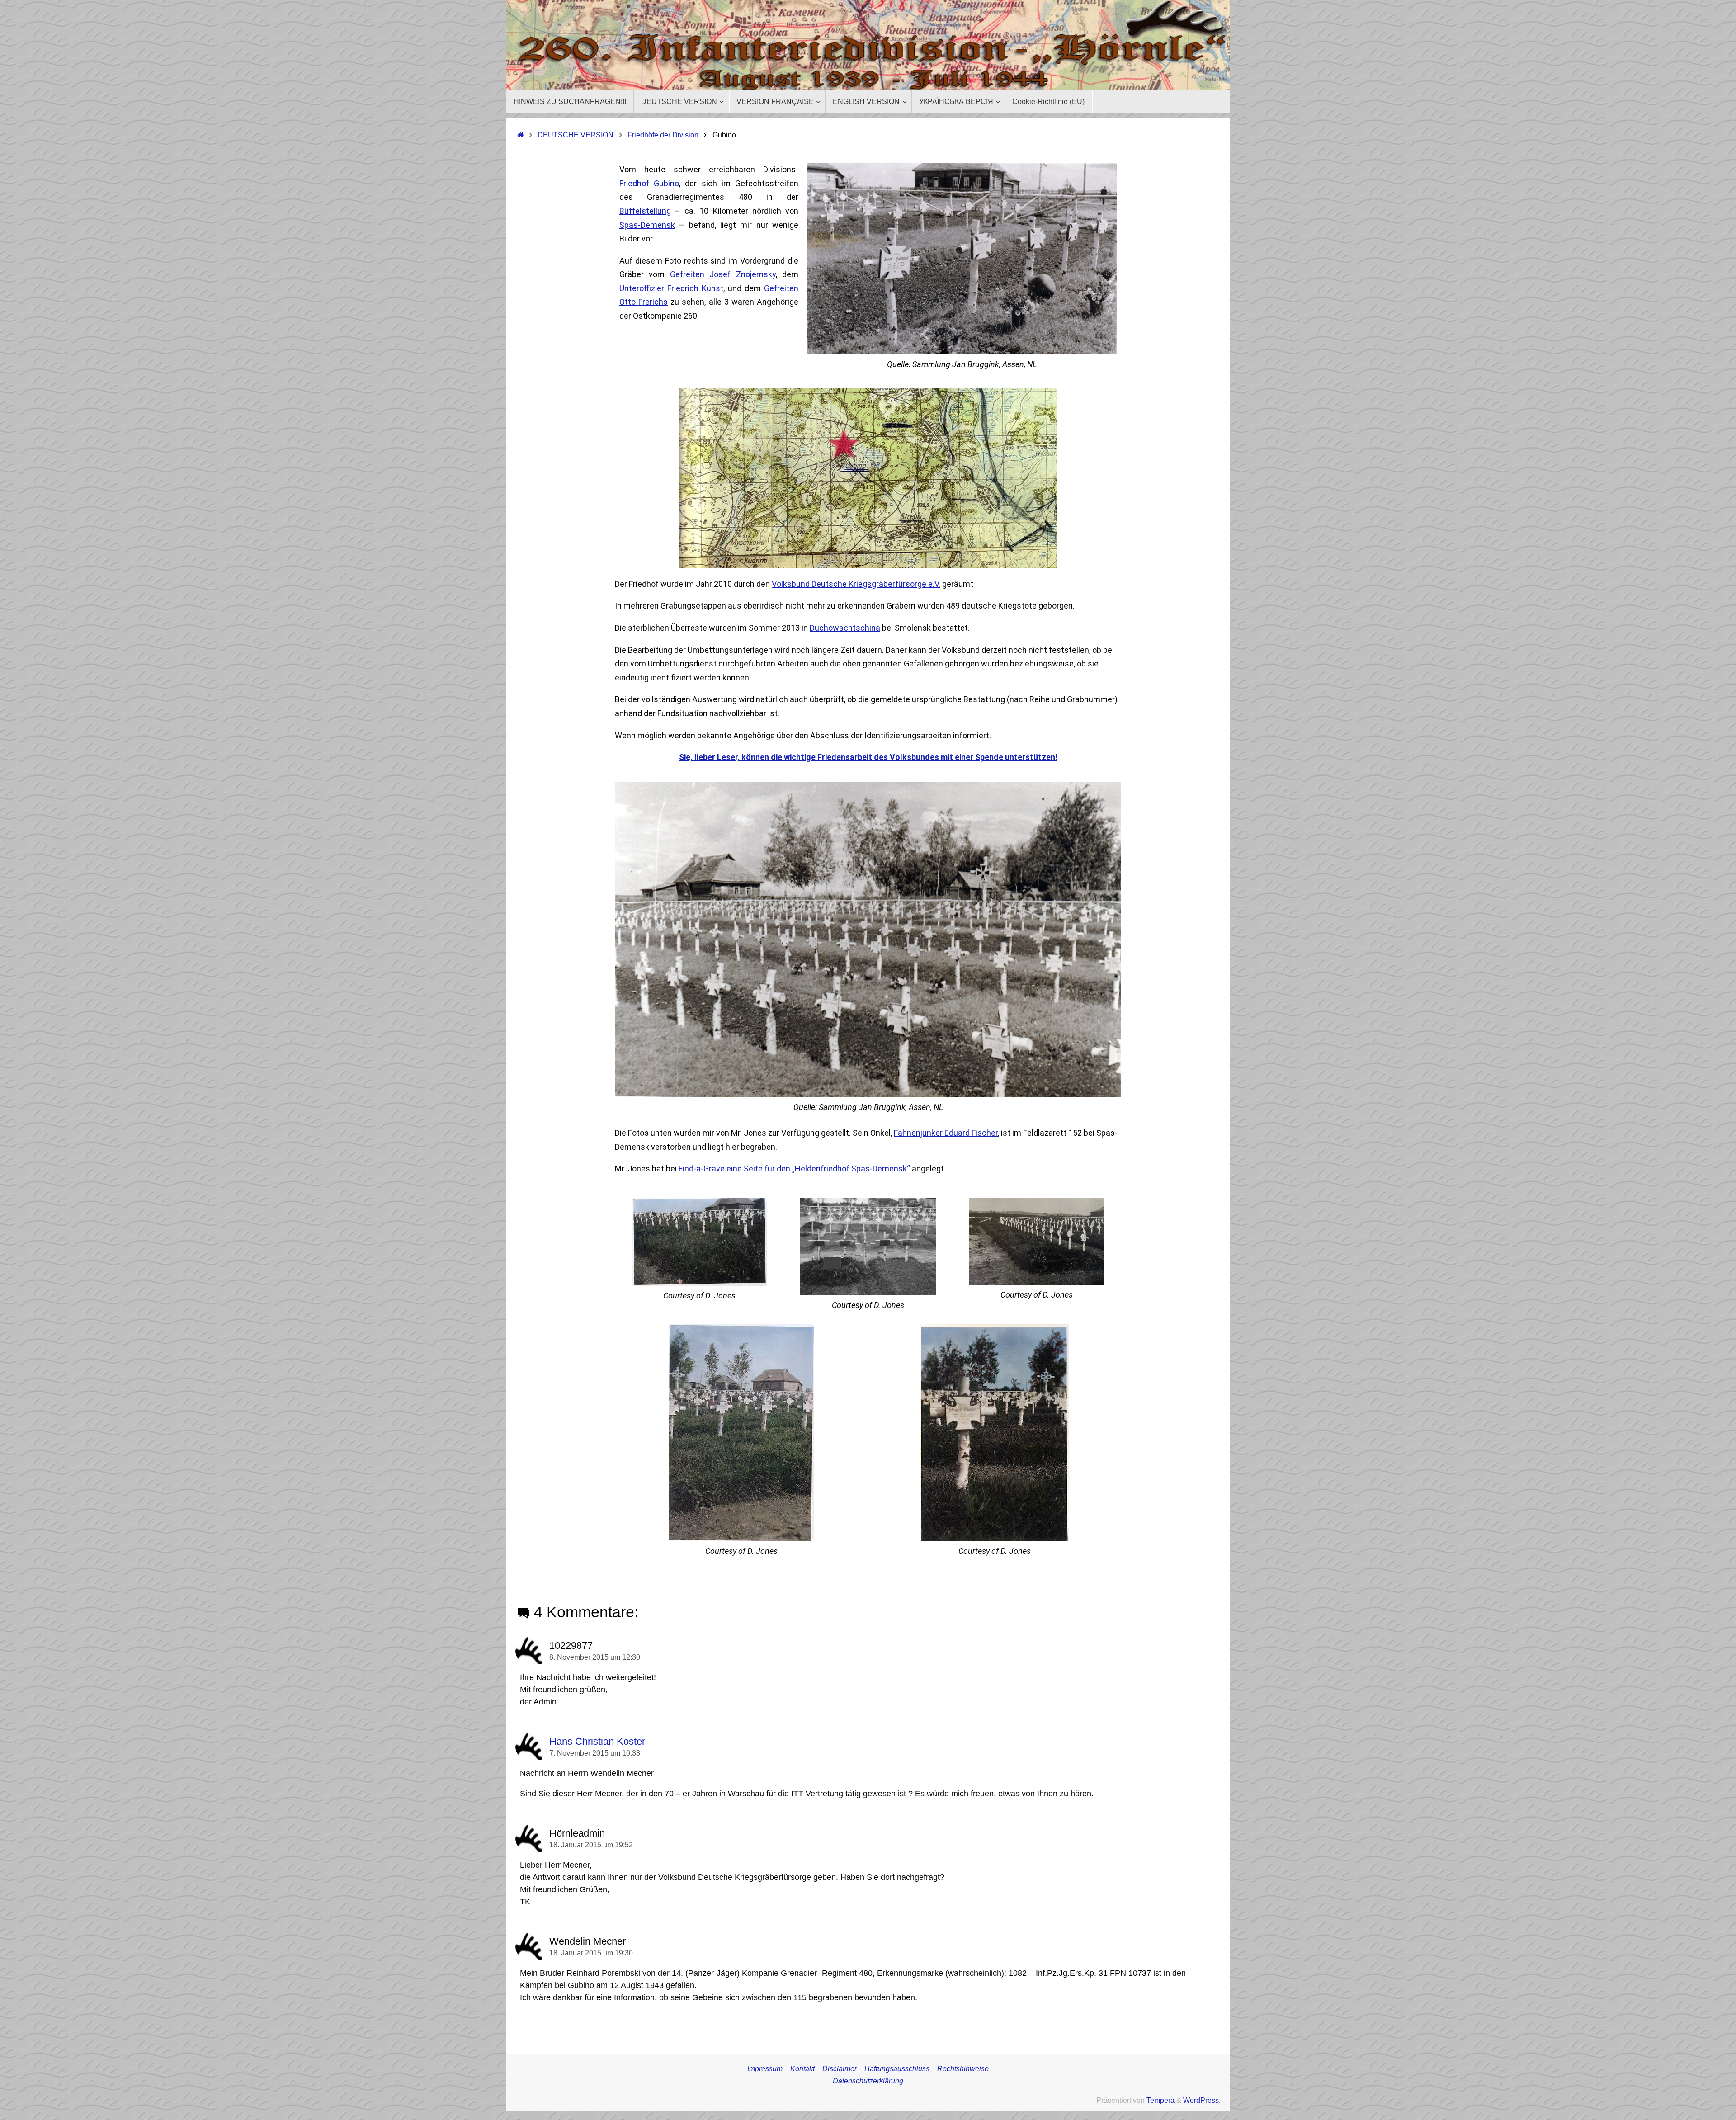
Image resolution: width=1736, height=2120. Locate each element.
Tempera (1160, 2100)
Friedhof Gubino (649, 183)
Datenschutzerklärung (868, 2081)
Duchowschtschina (845, 628)
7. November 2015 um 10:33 (595, 1753)
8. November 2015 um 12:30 (595, 1657)
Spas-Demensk (647, 225)
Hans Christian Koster (597, 1741)
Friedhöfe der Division (663, 135)
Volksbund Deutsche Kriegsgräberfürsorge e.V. (856, 584)
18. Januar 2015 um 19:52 (591, 1845)
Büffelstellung (645, 211)
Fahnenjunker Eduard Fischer (946, 1133)
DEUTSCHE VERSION (576, 135)
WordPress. (1202, 2100)
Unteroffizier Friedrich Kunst (671, 288)
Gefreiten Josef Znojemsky (723, 274)
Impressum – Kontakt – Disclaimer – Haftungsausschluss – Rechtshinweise (868, 2068)
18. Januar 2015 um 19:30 (591, 1953)
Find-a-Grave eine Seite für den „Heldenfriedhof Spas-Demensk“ (794, 1169)
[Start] (521, 135)
